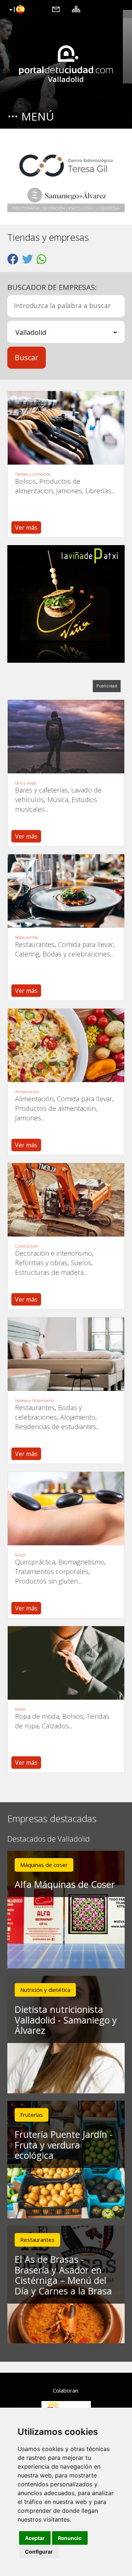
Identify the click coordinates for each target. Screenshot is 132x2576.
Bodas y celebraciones (76, 954)
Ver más (26, 527)
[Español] (16, 10)
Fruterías (32, 2115)
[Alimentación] (66, 1045)
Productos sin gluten (46, 1581)
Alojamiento (78, 1417)
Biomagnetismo (81, 1562)
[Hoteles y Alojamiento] (66, 1354)
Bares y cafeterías (41, 790)
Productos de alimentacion (55, 1108)
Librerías (98, 491)
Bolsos (25, 481)
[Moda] (66, 1663)
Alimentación (27, 1092)
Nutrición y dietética (45, 1990)
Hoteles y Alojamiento (34, 1400)
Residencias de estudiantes (56, 1427)
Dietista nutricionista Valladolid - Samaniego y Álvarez (66, 2020)
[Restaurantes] (66, 891)
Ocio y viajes (26, 783)
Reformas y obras (41, 1263)
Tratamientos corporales (52, 1571)
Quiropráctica (35, 1562)
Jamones (69, 491)
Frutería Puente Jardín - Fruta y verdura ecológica (64, 2145)
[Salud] (66, 1509)
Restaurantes (26, 937)
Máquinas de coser (44, 1865)
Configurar (39, 2552)
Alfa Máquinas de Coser (65, 1884)
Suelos (81, 1263)
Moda (20, 1709)
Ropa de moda (37, 1716)
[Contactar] (56, 9)
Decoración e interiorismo (54, 1253)
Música (58, 799)
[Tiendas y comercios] (66, 428)
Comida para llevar (86, 944)
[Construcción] (66, 1200)
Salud (20, 1555)
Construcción (27, 1246)
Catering (27, 954)
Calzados (55, 1726)
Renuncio (70, 2538)
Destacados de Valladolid (49, 1839)
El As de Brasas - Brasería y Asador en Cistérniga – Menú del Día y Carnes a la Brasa (63, 2275)
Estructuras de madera (49, 1272)
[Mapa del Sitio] (76, 9)
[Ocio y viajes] (66, 737)
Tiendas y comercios (33, 474)
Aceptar (35, 2538)
